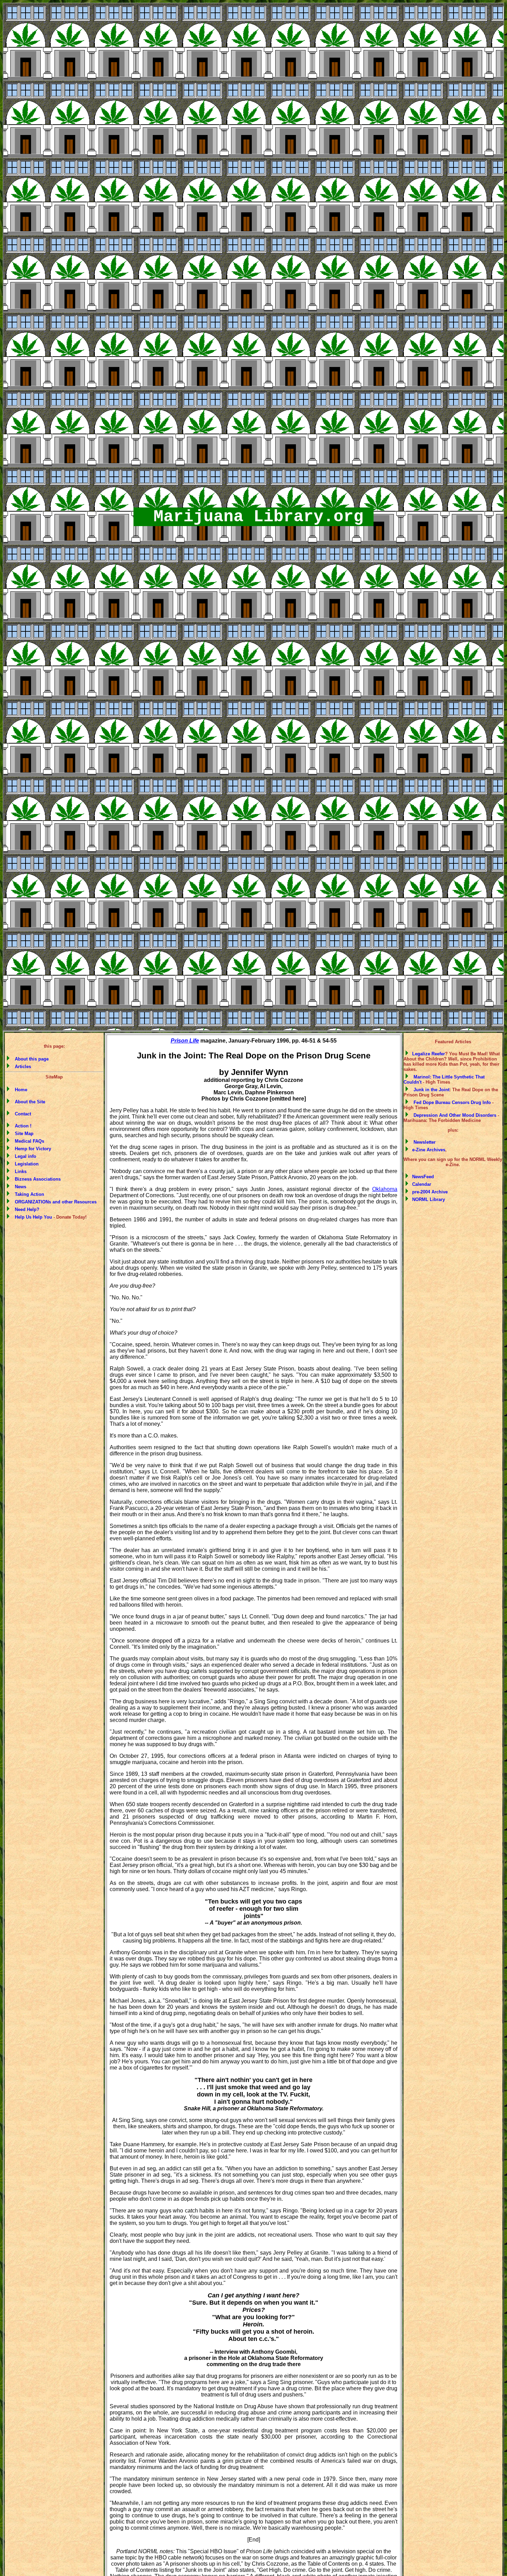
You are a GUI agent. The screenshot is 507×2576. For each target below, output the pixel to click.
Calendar (421, 1184)
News (19, 1187)
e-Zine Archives (428, 1150)
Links (19, 1171)
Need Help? (26, 1209)
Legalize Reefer (428, 1054)
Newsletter (423, 1142)
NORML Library (428, 1199)
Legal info (24, 1156)
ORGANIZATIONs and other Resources (54, 1202)
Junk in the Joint (430, 1090)
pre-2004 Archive (429, 1192)
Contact (22, 1114)
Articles (22, 1067)
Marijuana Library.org (254, 517)
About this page (30, 1059)
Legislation (25, 1164)
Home (20, 1090)
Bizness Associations (36, 1179)
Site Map (23, 1134)
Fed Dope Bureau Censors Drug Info (451, 1102)
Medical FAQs (28, 1141)
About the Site (29, 1102)
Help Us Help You (32, 1217)
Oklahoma (385, 1189)
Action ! (22, 1126)
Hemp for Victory (32, 1149)
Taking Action (28, 1194)
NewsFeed (422, 1177)
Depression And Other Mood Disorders (454, 1115)
